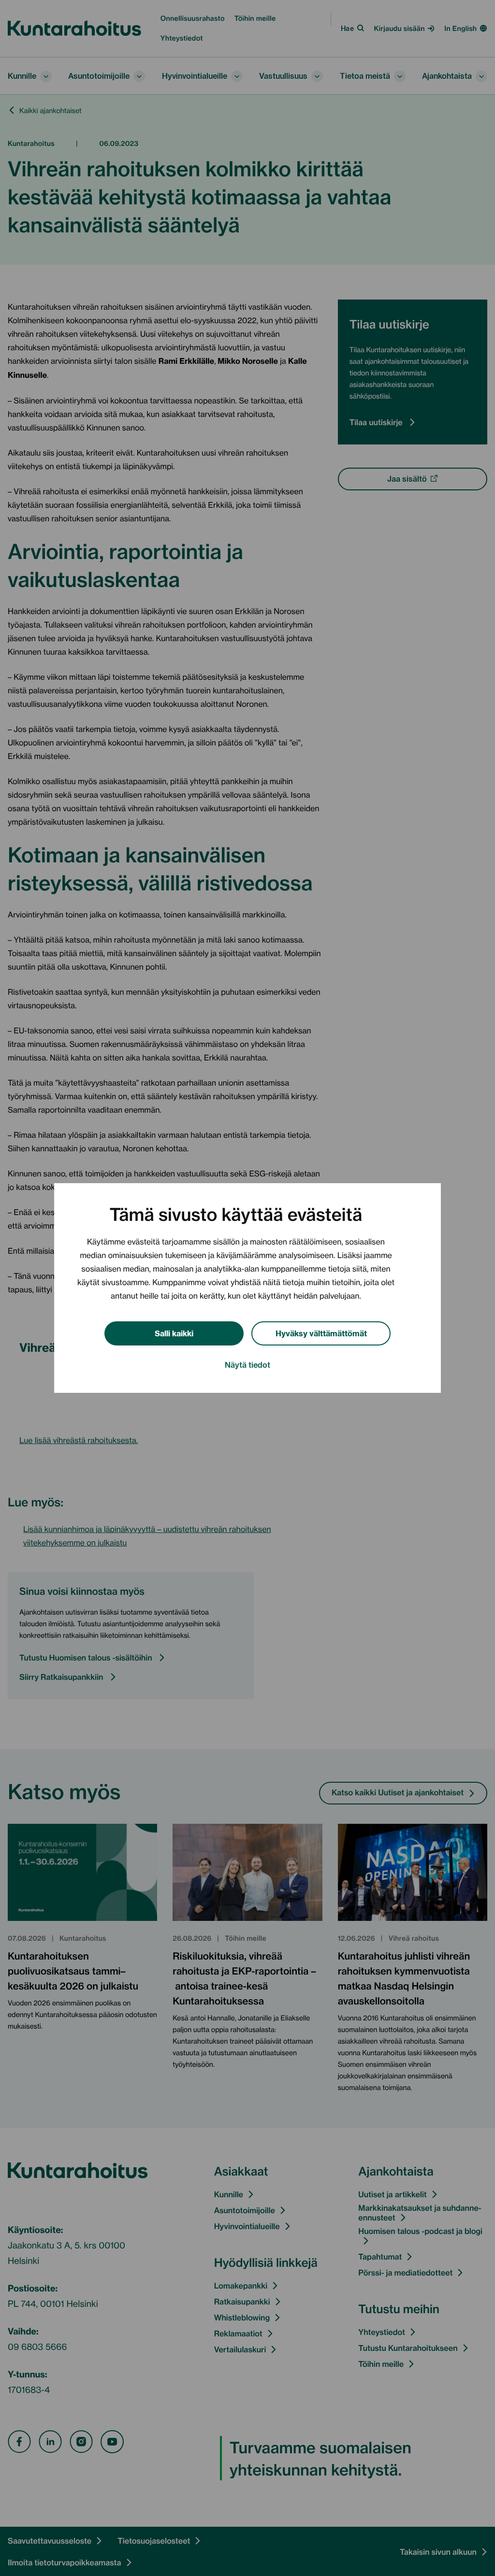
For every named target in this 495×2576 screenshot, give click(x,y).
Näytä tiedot (247, 1364)
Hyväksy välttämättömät (321, 1333)
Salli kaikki (174, 1333)
